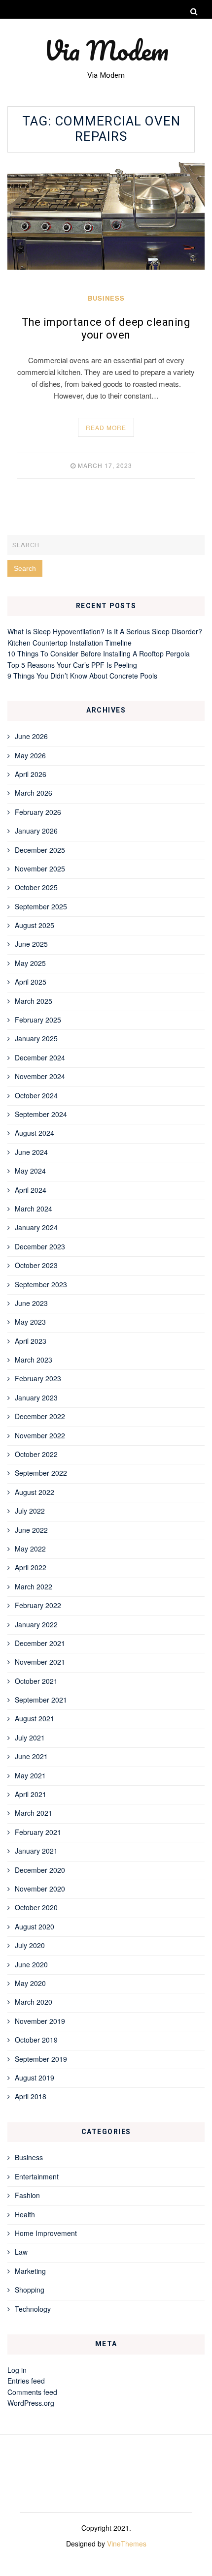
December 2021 (40, 1643)
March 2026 (34, 793)
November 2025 (40, 869)
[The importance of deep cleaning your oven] (106, 216)
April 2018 (31, 2096)
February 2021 (38, 1832)
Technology (33, 2309)
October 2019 (36, 2040)
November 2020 (40, 1889)
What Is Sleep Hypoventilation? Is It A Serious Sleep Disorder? (105, 631)
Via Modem (106, 50)
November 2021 (40, 1662)
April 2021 (31, 1794)
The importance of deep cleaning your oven (106, 329)
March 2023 (34, 1360)
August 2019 (35, 2078)
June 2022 (31, 1530)
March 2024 (34, 1209)
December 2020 (40, 1870)
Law (21, 2252)
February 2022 (38, 1605)
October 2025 (36, 887)
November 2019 (40, 2021)
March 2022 (34, 1586)
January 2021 (36, 1851)
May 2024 (30, 1171)
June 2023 (31, 1303)
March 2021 (34, 1813)
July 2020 (30, 1945)
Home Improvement (46, 2233)
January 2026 (36, 831)
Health (25, 2214)
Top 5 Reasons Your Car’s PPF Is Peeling (72, 665)
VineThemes (127, 2544)
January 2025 (36, 1038)
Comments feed (32, 2392)
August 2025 (35, 925)
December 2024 (40, 1057)
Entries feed (26, 2381)
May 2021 (30, 1775)
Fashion (27, 2195)
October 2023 (36, 1265)
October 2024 (36, 1095)
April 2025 (31, 982)
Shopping (30, 2290)
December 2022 (40, 1416)
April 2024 (31, 1190)
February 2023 (38, 1378)
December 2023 (40, 1246)
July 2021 (30, 1738)
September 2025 (41, 906)
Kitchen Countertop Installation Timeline (70, 643)
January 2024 (36, 1227)
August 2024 (35, 1133)
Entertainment (37, 2176)
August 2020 (35, 1926)
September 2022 (41, 1473)
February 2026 (38, 812)
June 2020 (31, 1964)
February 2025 (38, 1020)
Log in (17, 2370)
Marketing (30, 2271)
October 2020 (36, 1907)
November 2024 (40, 1076)
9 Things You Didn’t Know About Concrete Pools (82, 676)
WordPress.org (31, 2403)
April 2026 (31, 774)
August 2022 (35, 1492)
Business (106, 298)
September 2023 (41, 1284)
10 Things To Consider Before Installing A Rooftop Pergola (99, 653)
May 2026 (30, 755)
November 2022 (40, 1435)
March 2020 (34, 2002)
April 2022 (31, 1567)
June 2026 (31, 736)
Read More (106, 427)
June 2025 (31, 944)
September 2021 (41, 1700)
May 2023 (30, 1322)
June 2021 (31, 1756)
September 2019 (41, 2059)
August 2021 (35, 1718)
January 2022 (36, 1624)
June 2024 (31, 1152)
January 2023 (36, 1397)
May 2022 (30, 1549)
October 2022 (36, 1454)
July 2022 (30, 1511)
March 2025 (34, 1001)
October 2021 (36, 1681)
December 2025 (40, 850)
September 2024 (41, 1114)
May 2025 (30, 963)
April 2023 (31, 1341)
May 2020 (30, 1983)
